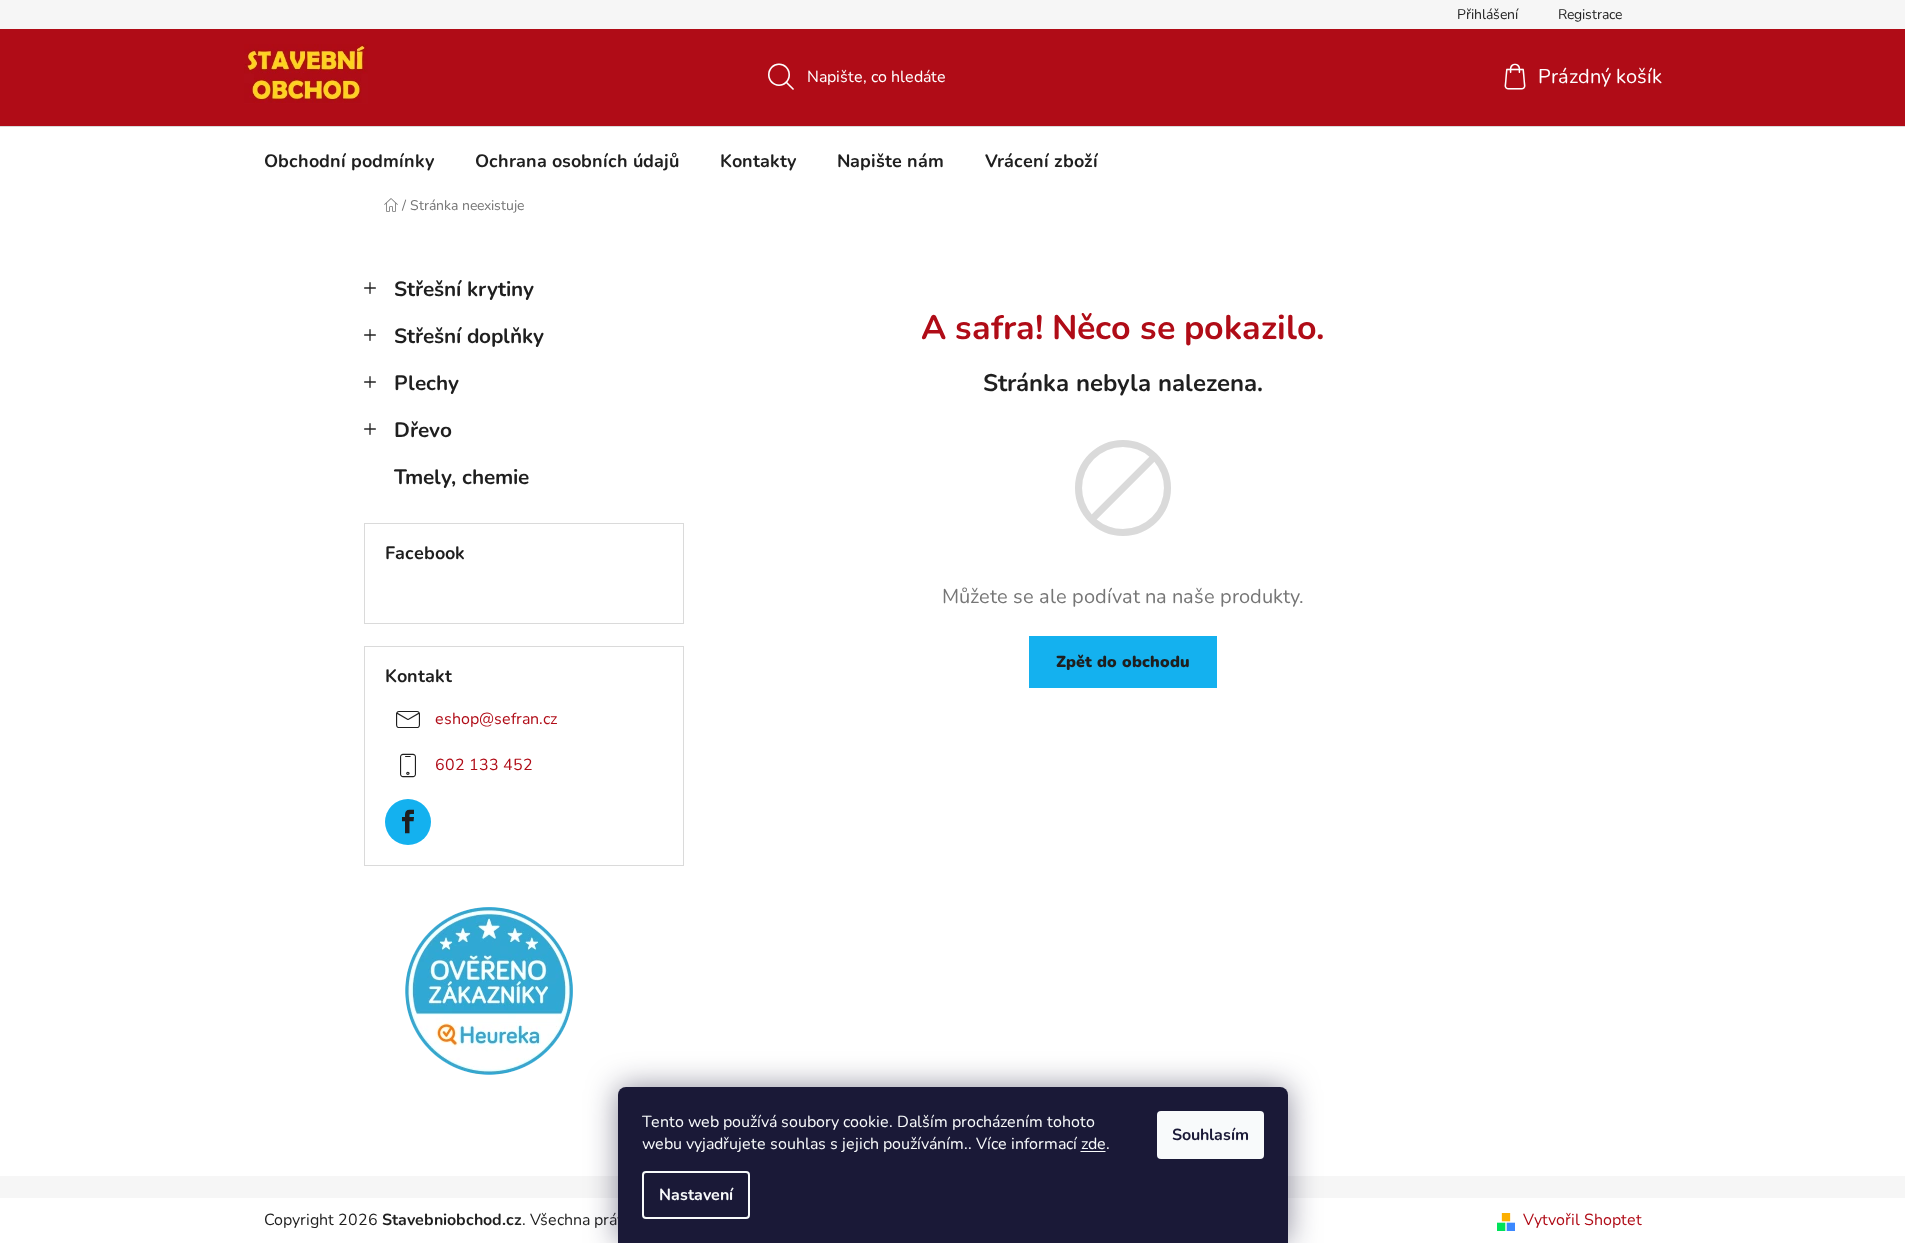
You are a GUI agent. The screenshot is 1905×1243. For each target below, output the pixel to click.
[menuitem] (349, 161)
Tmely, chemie (461, 477)
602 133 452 (484, 765)
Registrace (1590, 14)
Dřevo (423, 430)
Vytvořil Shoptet (1582, 1220)
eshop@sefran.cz (496, 719)
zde (1093, 1144)
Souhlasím (1210, 1135)
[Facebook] (408, 822)
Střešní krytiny (464, 289)
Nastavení (696, 1195)
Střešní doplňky (469, 336)
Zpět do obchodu (1123, 662)
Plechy (426, 383)
